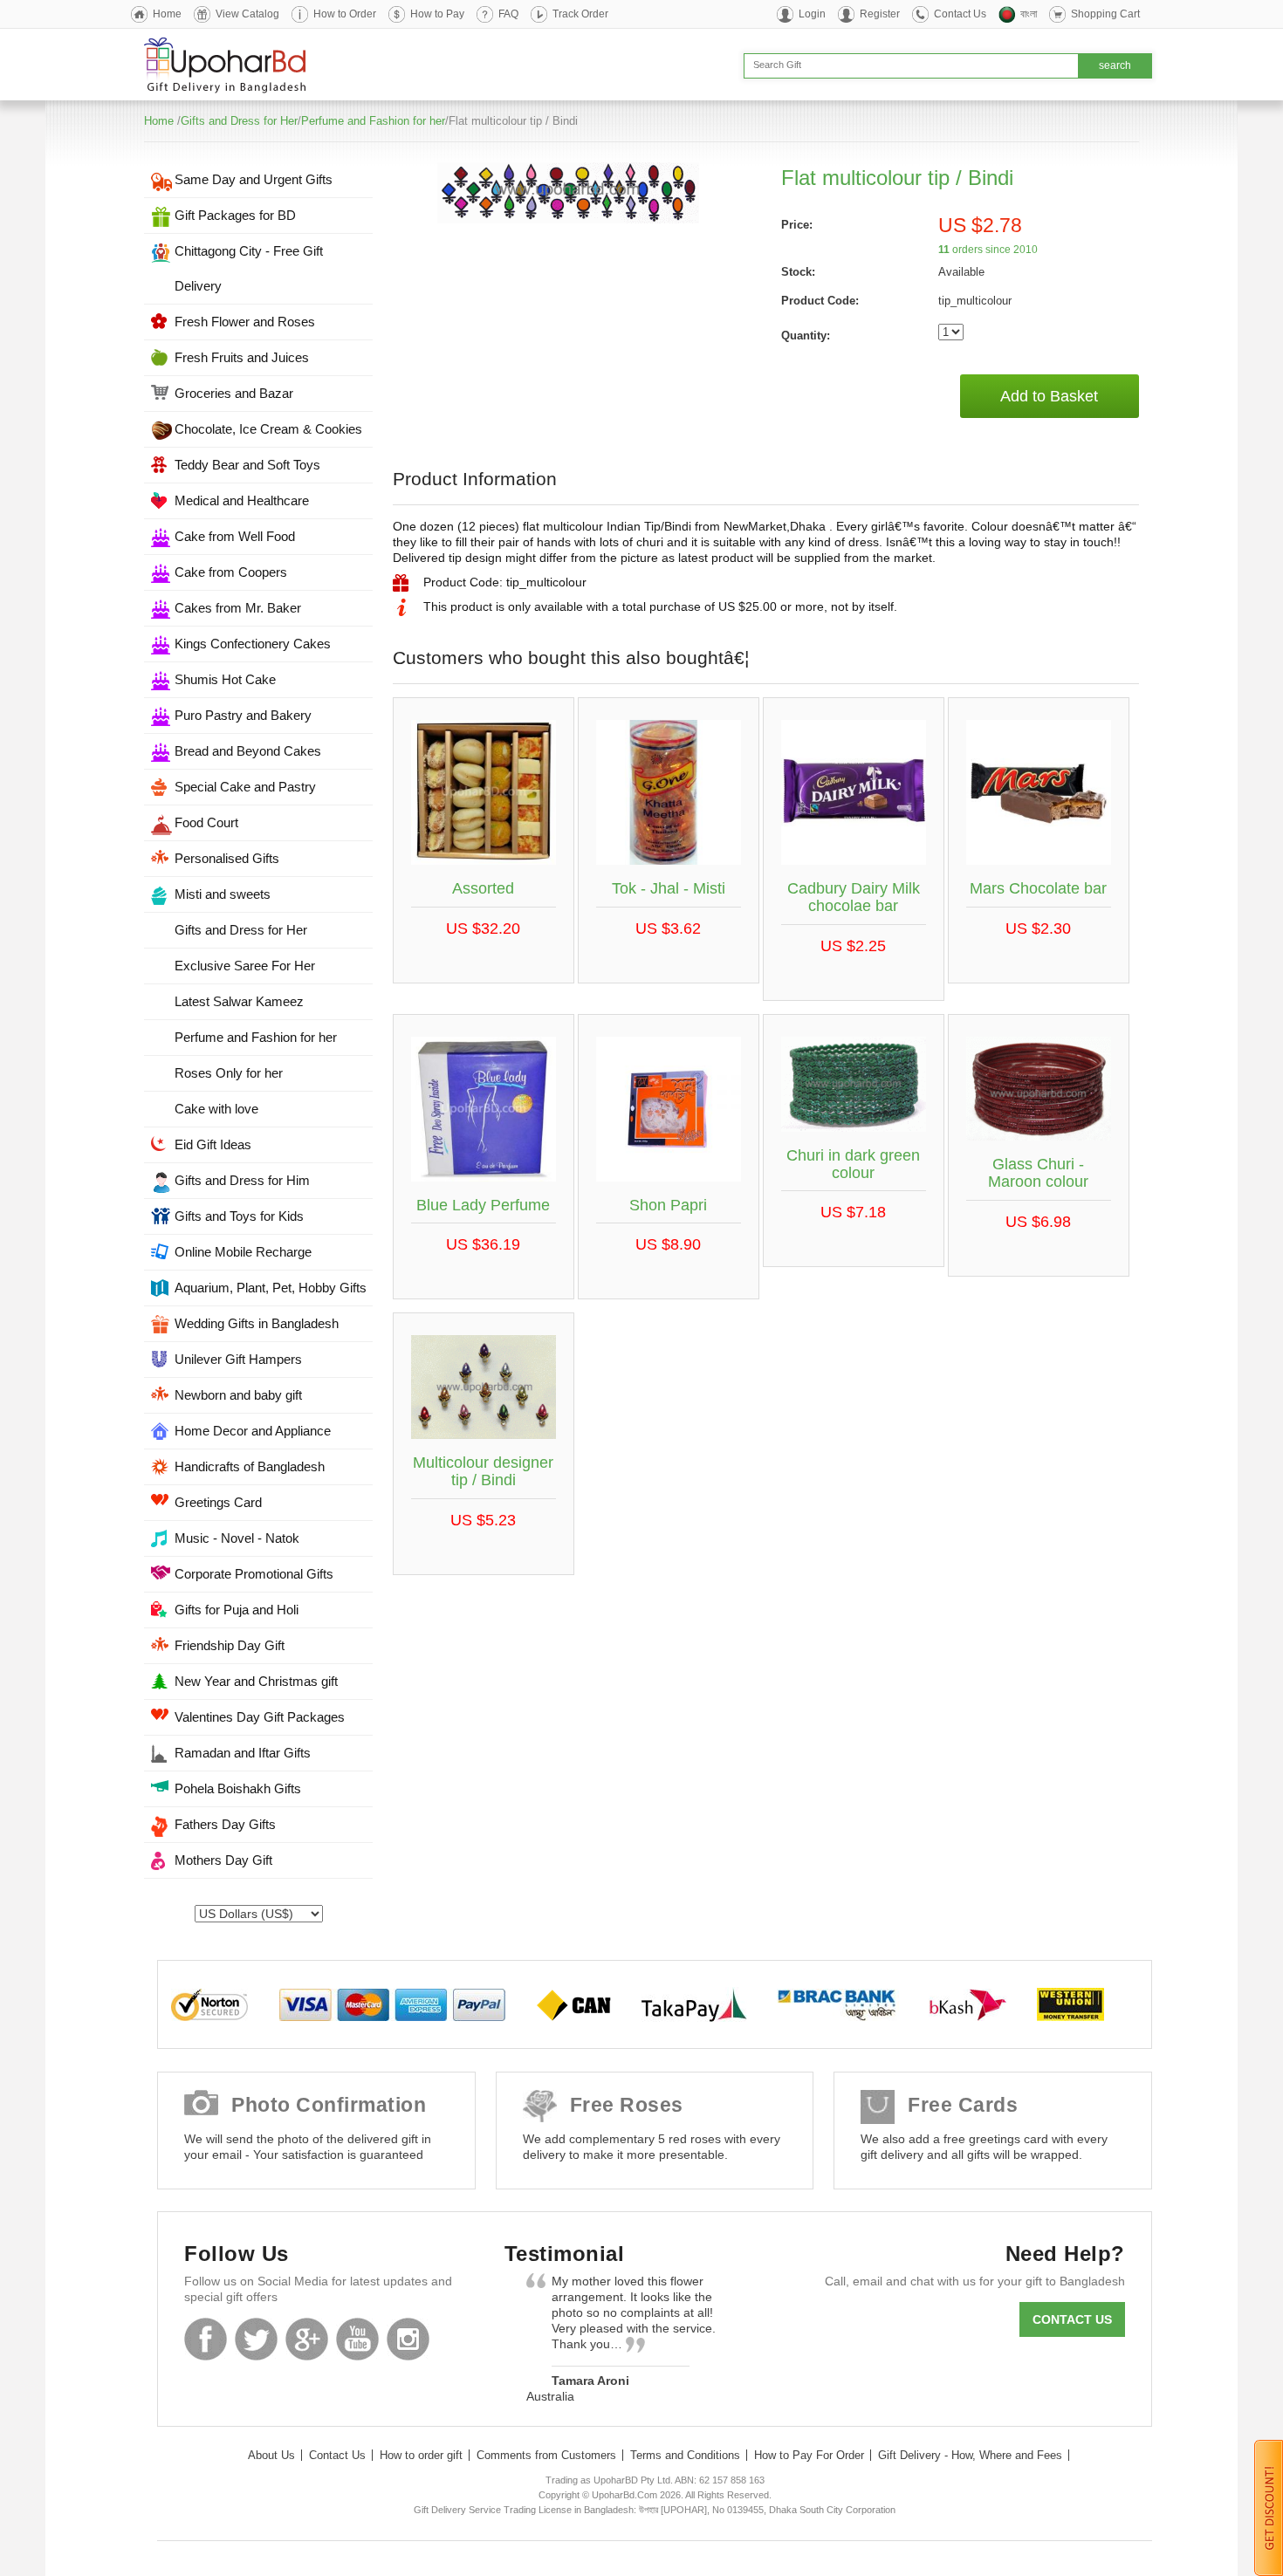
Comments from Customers (546, 2455)
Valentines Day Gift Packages (260, 1717)
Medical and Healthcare (242, 500)
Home (167, 14)
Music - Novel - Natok (237, 1538)
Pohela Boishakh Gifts (238, 1788)
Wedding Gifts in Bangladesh (257, 1323)
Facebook (206, 2339)
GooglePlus (307, 2339)
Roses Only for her (229, 1073)
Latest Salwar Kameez (239, 1001)
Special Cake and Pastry (245, 787)
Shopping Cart (1105, 14)
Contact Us (960, 14)
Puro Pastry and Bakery (243, 715)
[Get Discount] (1269, 2507)
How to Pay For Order (809, 2455)
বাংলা (1029, 14)
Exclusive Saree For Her (245, 966)
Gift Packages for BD (235, 215)
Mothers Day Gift (223, 1860)
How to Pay (437, 14)
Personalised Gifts (227, 858)
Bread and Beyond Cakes (248, 751)
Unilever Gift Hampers (238, 1359)
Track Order (580, 14)
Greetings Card (218, 1502)
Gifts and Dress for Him (242, 1180)
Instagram (408, 2339)
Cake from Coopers (231, 572)
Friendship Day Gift (230, 1645)
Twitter (256, 2339)
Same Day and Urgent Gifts (254, 179)
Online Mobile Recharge (243, 1252)
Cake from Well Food (235, 536)
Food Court (206, 822)
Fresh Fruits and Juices (242, 357)
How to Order (345, 14)
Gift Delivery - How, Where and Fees (970, 2455)
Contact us (1072, 2319)
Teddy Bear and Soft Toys (247, 465)
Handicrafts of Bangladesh (250, 1466)
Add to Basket (1049, 396)
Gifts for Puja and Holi (237, 1610)
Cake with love (216, 1109)
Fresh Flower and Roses (245, 322)
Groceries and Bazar (234, 393)
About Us (271, 2455)
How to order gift (421, 2455)
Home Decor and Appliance (253, 1431)
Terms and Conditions (685, 2455)
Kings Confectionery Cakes (253, 644)
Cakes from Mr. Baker (238, 608)
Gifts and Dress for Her (239, 121)
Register (880, 14)
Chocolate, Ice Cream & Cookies (268, 429)
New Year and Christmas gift (256, 1681)
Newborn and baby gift (238, 1395)
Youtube (357, 2339)
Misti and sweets (223, 894)
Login (812, 14)
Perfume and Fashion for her (373, 121)
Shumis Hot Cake (225, 679)
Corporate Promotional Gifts (254, 1574)
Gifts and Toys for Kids (239, 1216)
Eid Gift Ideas (213, 1144)
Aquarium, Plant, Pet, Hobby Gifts (271, 1288)
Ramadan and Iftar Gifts (243, 1753)
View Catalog (247, 14)
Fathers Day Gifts (225, 1824)
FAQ (508, 14)
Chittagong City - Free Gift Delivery (249, 268)
